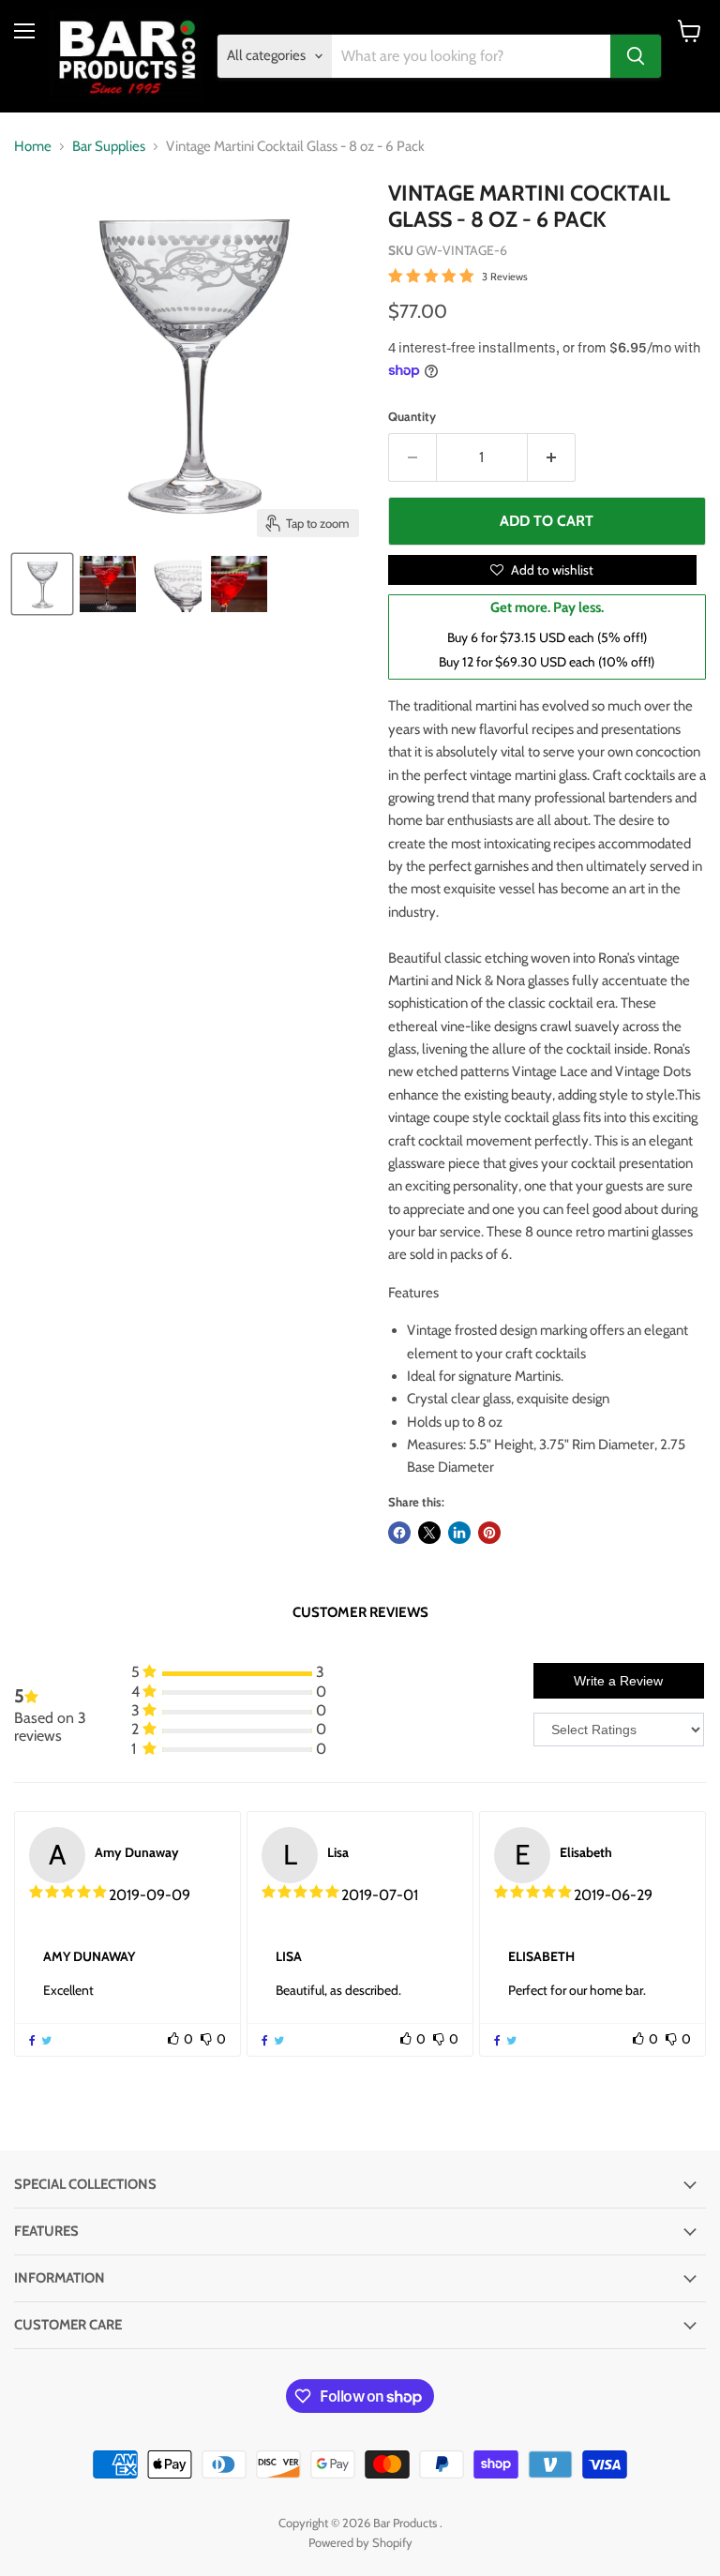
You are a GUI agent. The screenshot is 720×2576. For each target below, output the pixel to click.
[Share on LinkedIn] (459, 1533)
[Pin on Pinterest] (489, 1533)
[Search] (636, 56)
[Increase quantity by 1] (552, 457)
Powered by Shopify (360, 2542)
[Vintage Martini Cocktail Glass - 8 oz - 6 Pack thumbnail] (42, 584)
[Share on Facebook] (399, 1533)
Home (33, 147)
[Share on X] (429, 1533)
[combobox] (472, 56)
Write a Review (618, 1681)
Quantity (412, 417)
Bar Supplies (109, 147)
